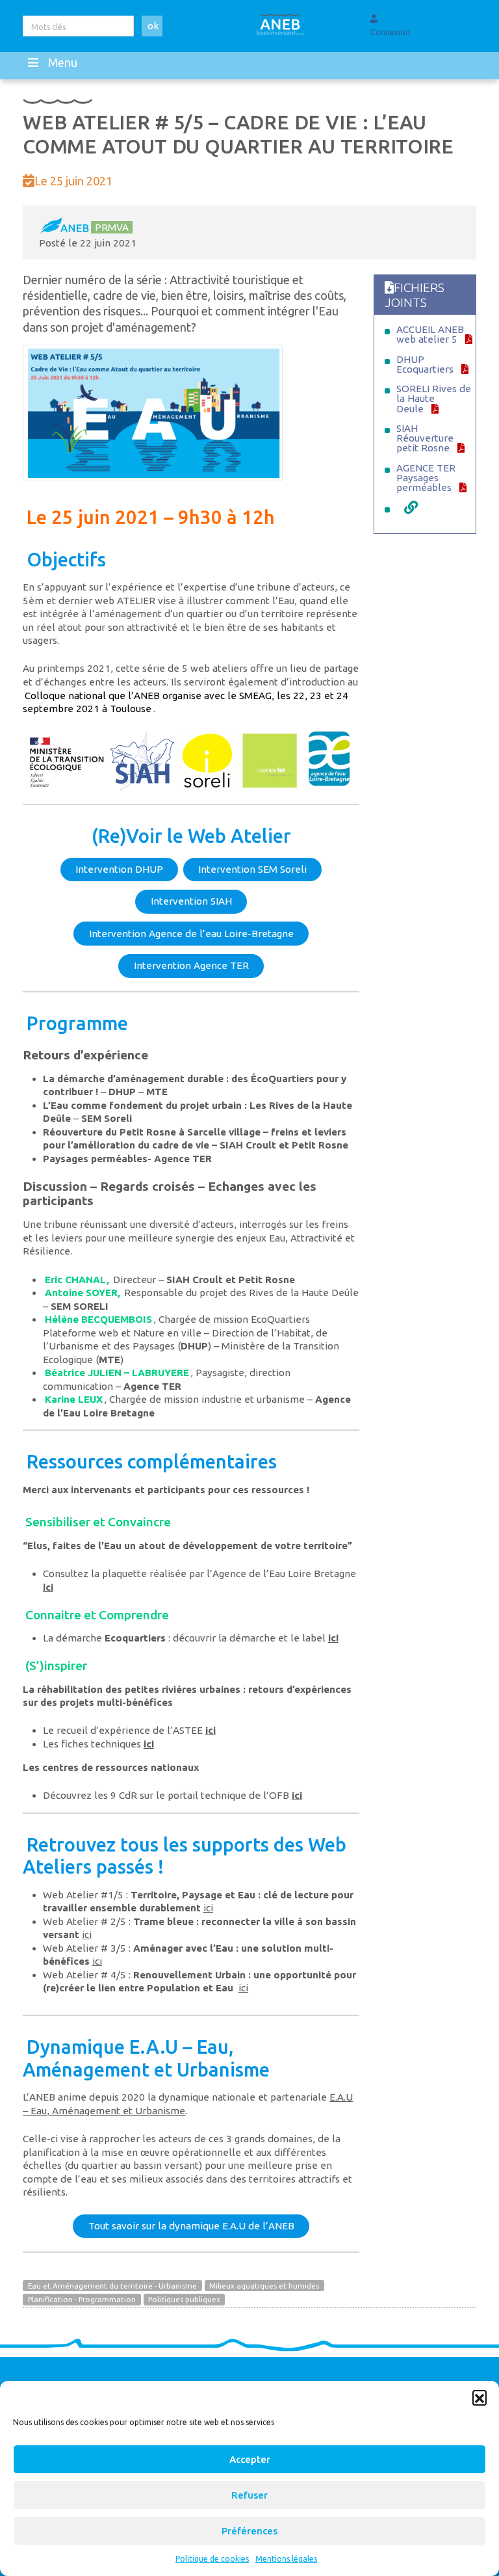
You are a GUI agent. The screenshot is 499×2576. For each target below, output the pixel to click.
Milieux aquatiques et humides (264, 2286)
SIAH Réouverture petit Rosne (425, 438)
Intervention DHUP (119, 869)
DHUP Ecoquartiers (425, 364)
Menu (63, 62)
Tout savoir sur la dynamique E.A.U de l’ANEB (191, 2226)
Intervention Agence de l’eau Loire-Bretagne (191, 934)
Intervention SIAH (191, 901)
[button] (480, 2397)
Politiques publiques (184, 2299)
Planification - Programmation (82, 2299)
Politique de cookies (212, 2559)
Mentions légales (286, 2559)
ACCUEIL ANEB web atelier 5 (430, 334)
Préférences (249, 2531)
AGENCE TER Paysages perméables (426, 478)
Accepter (250, 2459)
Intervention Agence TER (191, 965)
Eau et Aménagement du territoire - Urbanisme (112, 2286)
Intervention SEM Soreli (252, 869)
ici (48, 1587)
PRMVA (112, 227)
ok (153, 26)
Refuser (249, 2495)
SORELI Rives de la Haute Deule (434, 398)
